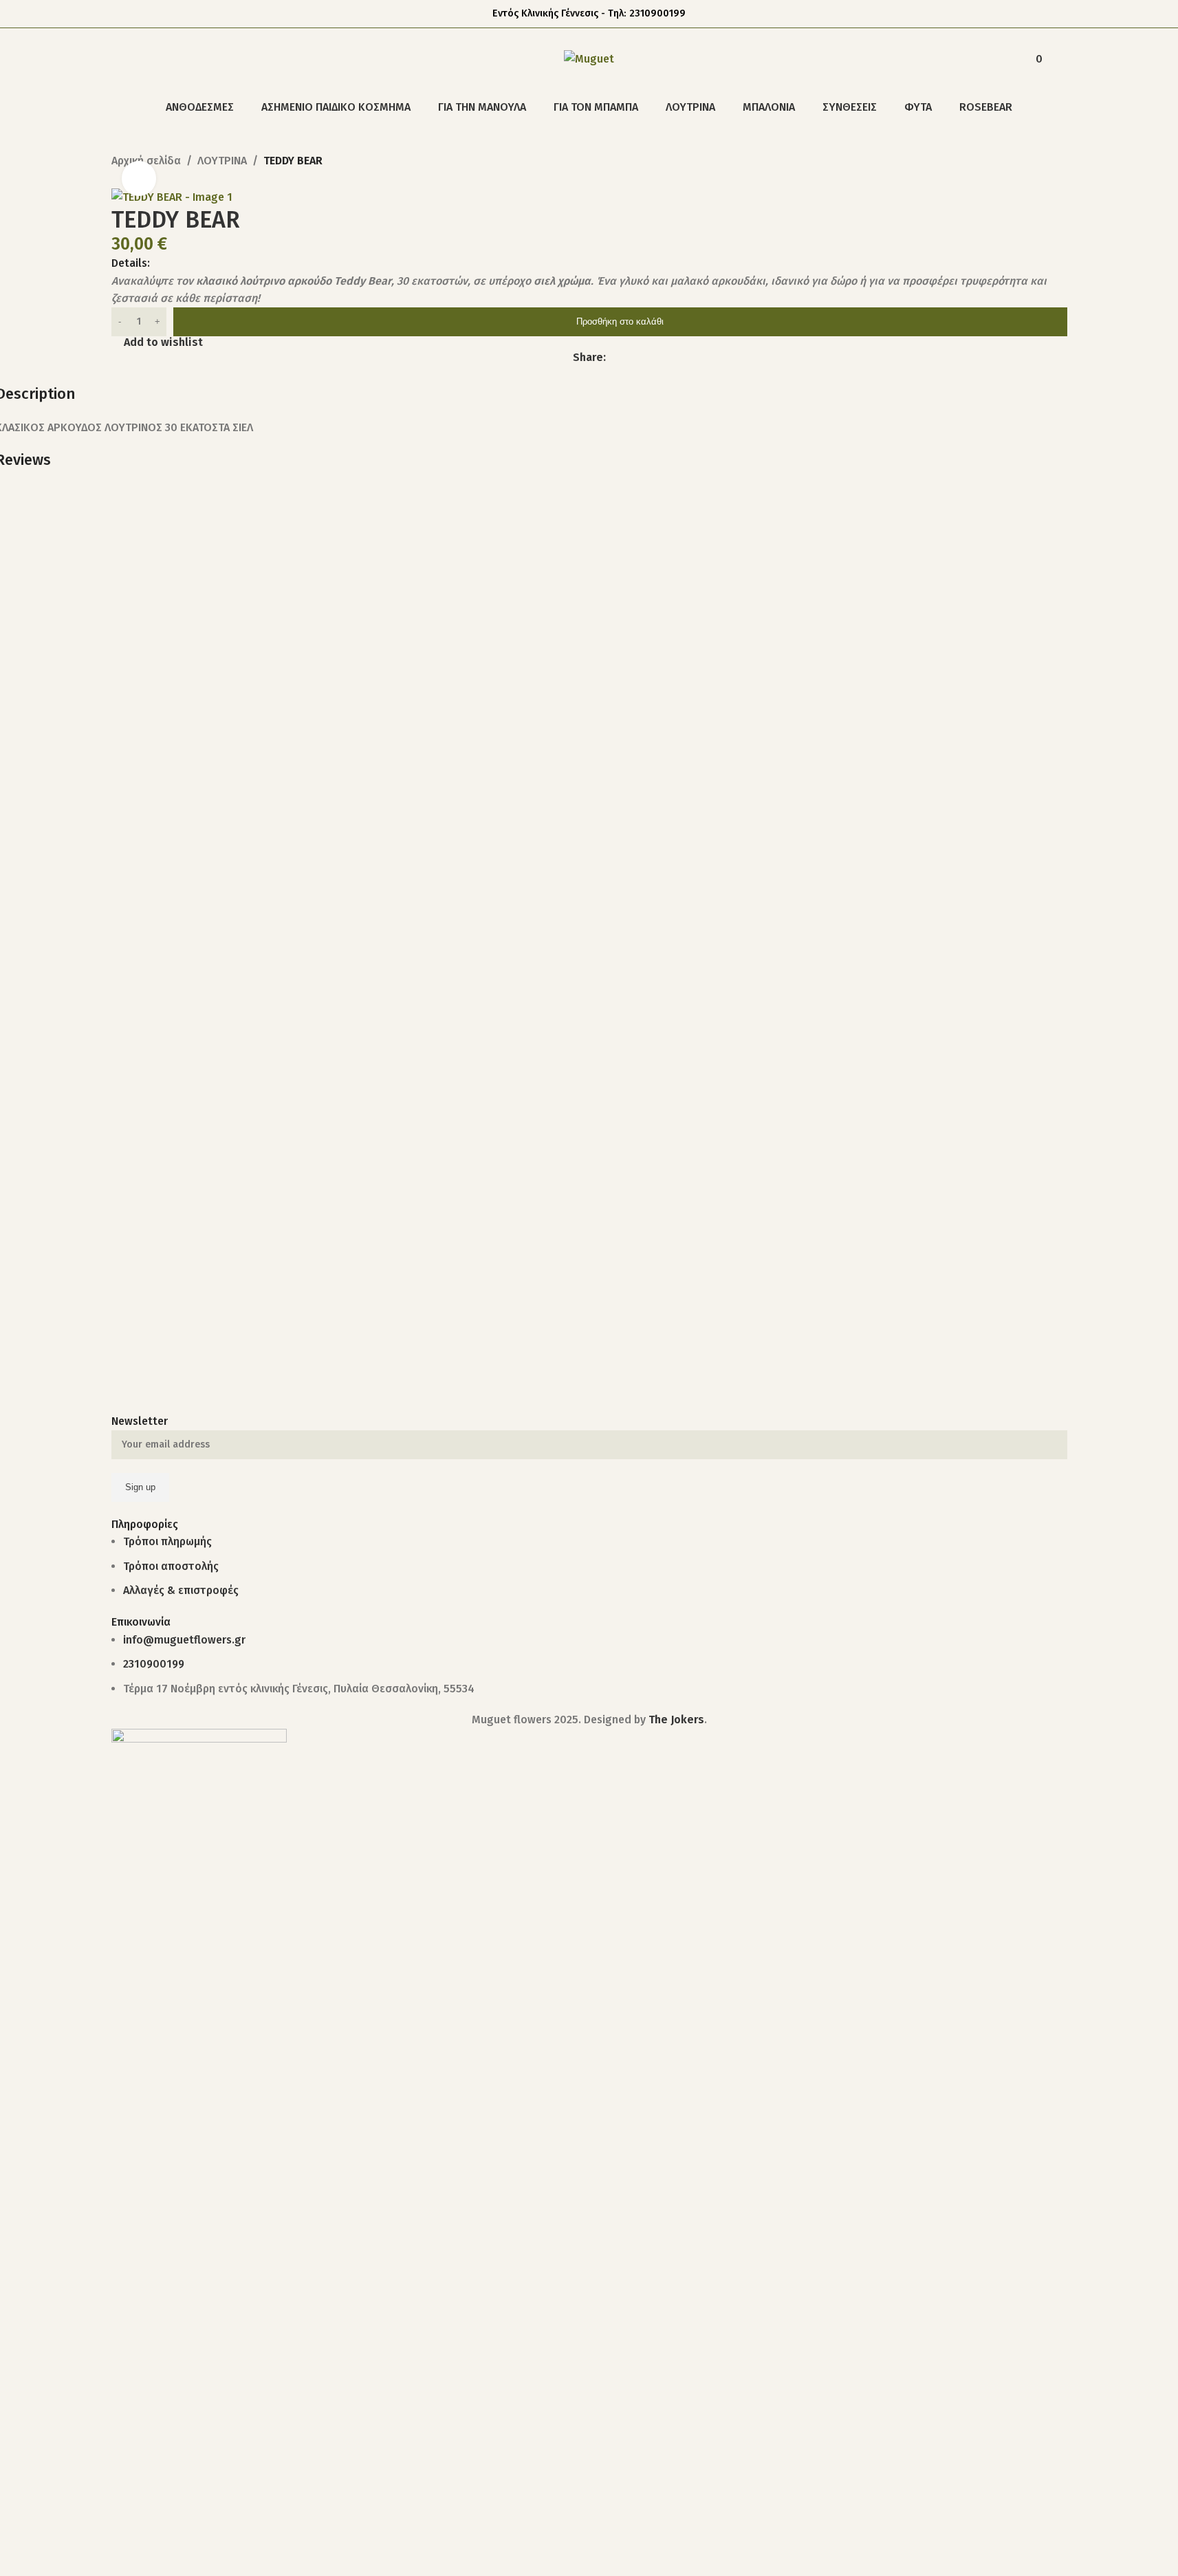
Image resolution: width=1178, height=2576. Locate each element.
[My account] (1001, 59)
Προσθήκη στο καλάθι (620, 321)
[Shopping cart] (1062, 59)
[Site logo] (589, 58)
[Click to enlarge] (139, 178)
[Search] (117, 59)
